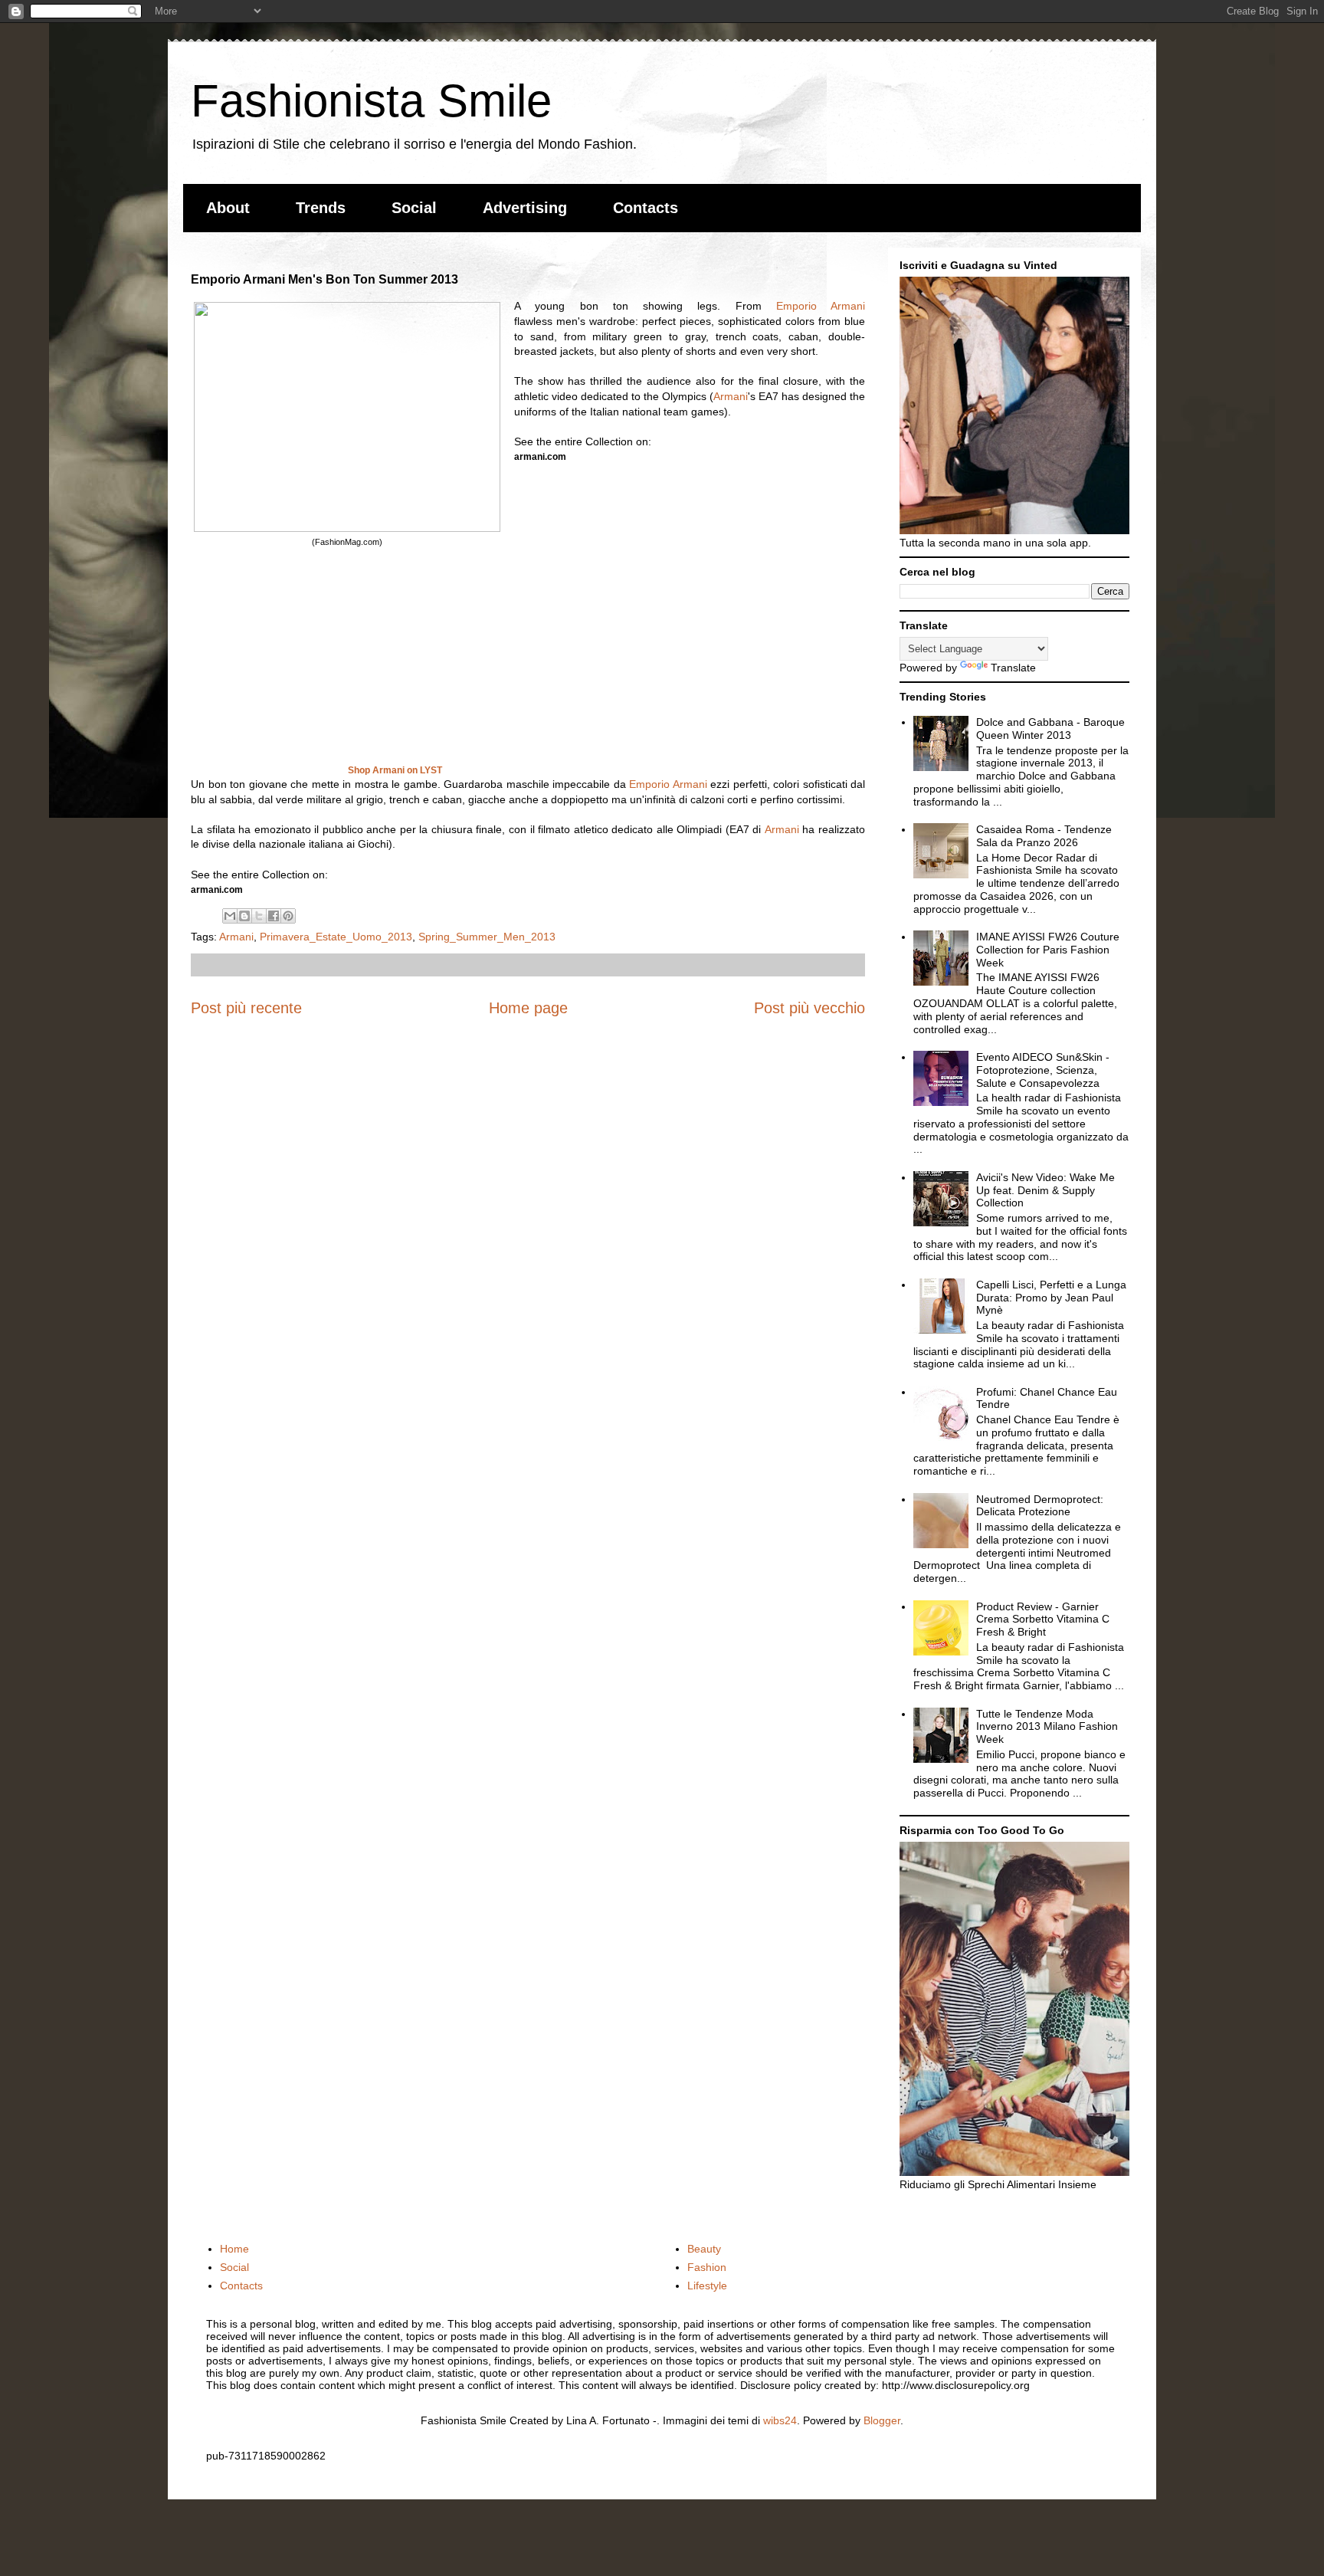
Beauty (704, 2249)
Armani (731, 396)
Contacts (646, 208)
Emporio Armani (821, 306)
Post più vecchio (809, 1008)
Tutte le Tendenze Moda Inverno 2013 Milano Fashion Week (1047, 1727)
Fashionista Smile (371, 101)
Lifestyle (707, 2286)
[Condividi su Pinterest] (288, 916)
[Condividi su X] (259, 916)
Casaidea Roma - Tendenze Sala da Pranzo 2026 (1044, 836)
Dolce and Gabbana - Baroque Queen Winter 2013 (1050, 728)
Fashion (707, 2267)
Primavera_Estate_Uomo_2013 (336, 937)
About (228, 208)
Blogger (882, 2420)
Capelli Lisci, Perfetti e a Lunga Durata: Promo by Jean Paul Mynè (1051, 1298)
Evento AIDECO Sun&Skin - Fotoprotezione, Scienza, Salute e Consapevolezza (1043, 1070)
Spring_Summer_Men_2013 (487, 937)
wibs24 (780, 2420)
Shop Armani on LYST (395, 770)
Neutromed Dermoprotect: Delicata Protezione (1040, 1506)
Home (234, 2249)
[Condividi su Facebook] (274, 916)
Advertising (525, 208)
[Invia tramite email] (230, 916)
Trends (321, 208)
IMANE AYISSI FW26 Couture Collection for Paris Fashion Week (1048, 950)
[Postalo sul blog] (244, 916)
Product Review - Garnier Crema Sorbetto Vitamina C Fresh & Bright (1043, 1619)
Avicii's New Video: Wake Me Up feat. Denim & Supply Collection (1045, 1190)
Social (414, 208)
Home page (528, 1008)
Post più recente (246, 1008)
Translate (1013, 668)
